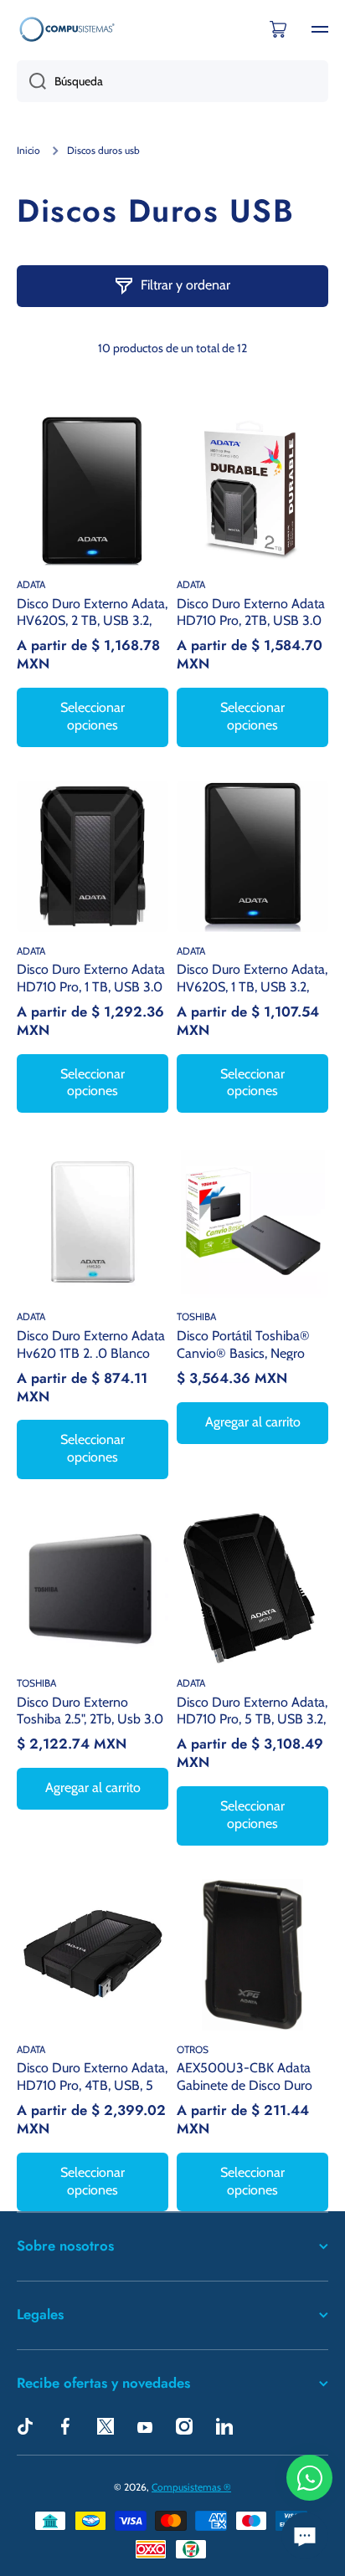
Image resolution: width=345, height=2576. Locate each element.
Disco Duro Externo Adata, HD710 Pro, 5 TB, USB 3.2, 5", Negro (252, 1711)
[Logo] (67, 29)
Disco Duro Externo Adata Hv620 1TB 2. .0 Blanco (91, 1344)
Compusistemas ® (191, 2487)
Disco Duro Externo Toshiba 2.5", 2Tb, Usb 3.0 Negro (90, 1711)
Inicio (28, 150)
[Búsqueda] (31, 81)
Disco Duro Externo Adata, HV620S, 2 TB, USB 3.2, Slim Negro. (92, 612)
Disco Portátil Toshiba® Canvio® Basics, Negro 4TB (243, 1344)
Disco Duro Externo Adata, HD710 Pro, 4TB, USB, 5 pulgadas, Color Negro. (92, 2076)
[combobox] (172, 81)
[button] (278, 29)
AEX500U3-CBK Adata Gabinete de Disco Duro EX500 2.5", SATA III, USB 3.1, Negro (249, 2076)
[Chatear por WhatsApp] (309, 2478)
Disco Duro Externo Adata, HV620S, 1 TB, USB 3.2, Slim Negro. (252, 978)
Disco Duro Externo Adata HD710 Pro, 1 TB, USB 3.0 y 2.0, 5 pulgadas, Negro (91, 978)
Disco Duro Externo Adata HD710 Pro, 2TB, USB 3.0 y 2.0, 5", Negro (251, 612)
